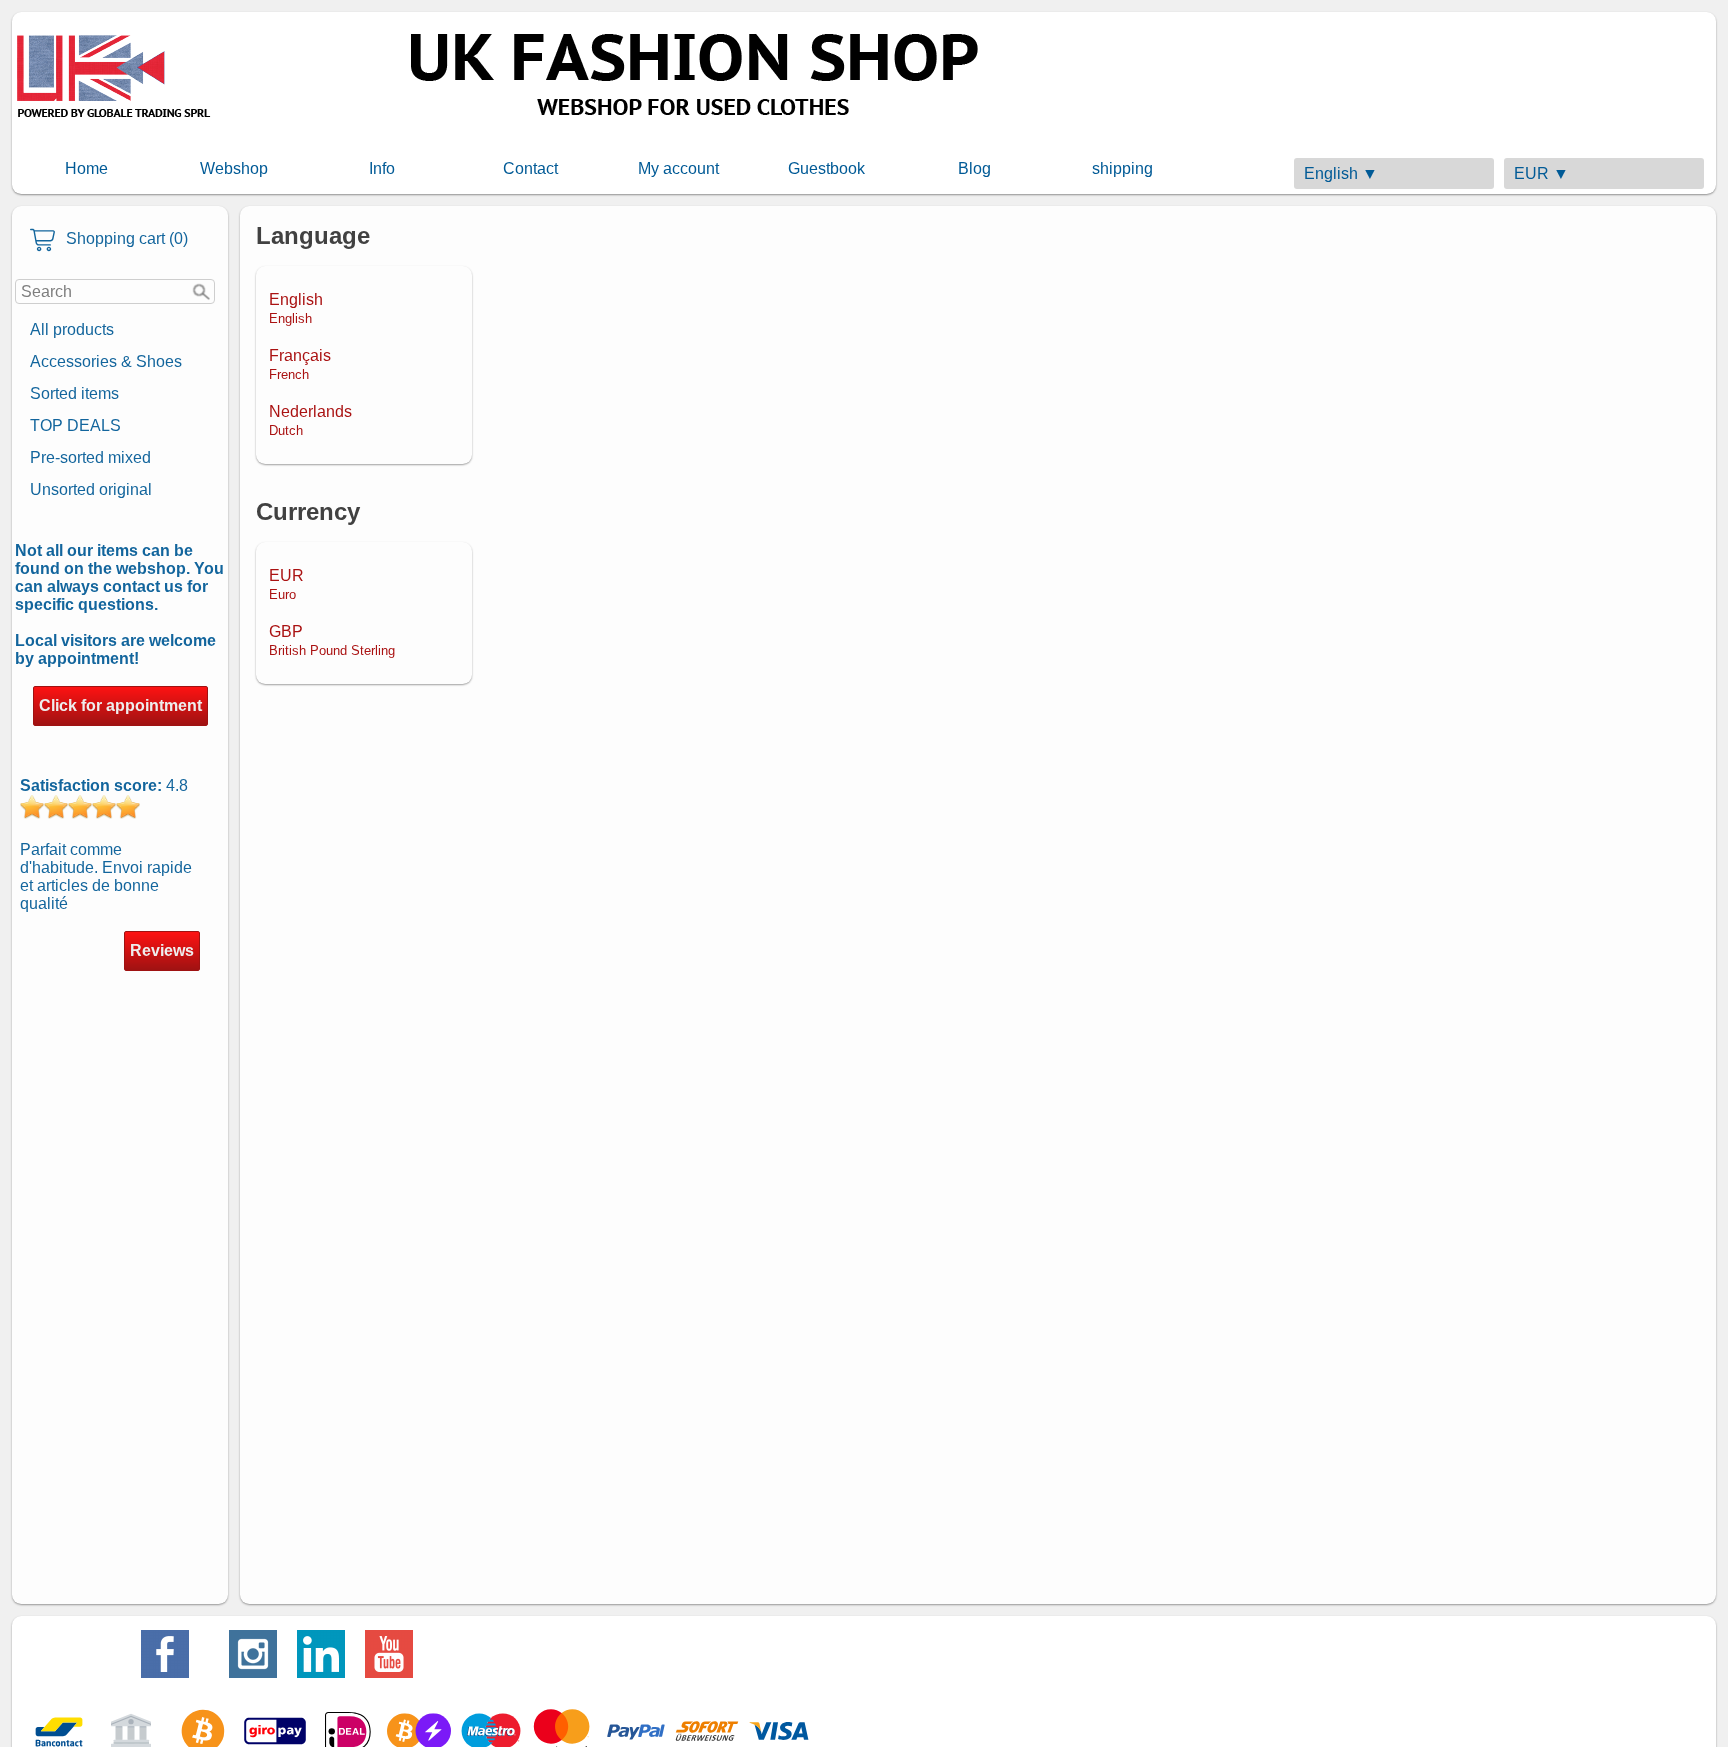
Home (86, 168)
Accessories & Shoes (106, 361)
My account (678, 168)
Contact (530, 168)
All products (72, 329)
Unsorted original (91, 489)
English (296, 308)
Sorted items (74, 393)
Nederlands (310, 420)
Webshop (234, 168)
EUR (286, 584)
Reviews (162, 950)
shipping (1122, 168)
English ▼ (1341, 173)
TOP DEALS (75, 425)
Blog (974, 168)
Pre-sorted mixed (90, 457)
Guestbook (826, 168)
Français (300, 364)
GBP (332, 640)
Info (382, 168)
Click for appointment (120, 705)
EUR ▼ (1541, 173)
